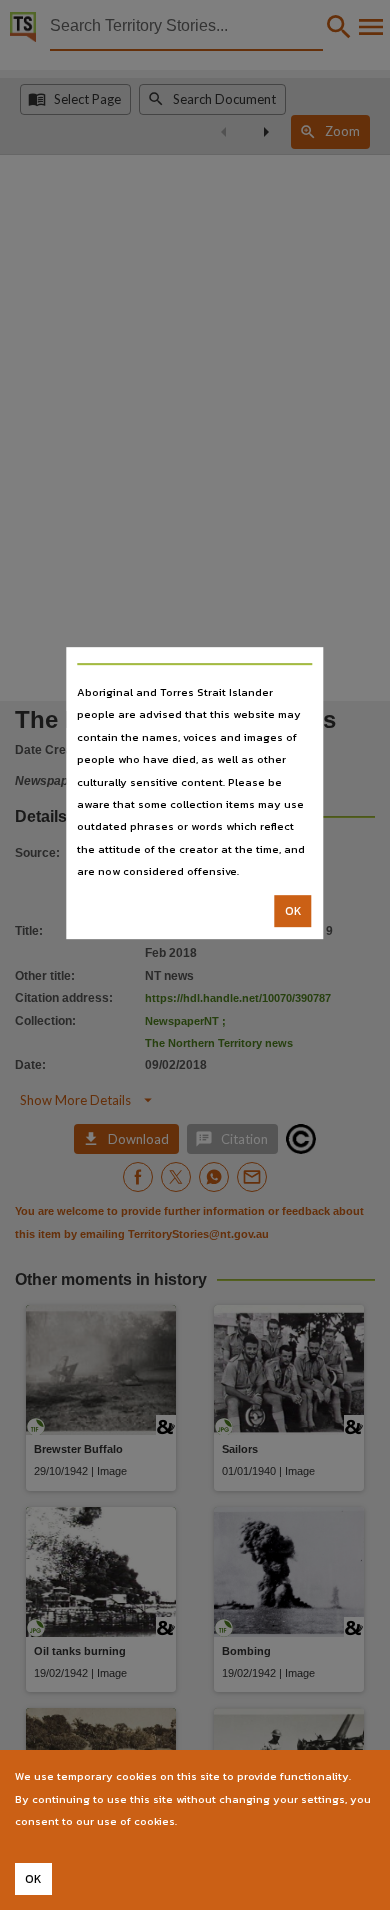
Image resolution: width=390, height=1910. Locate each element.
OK (293, 911)
